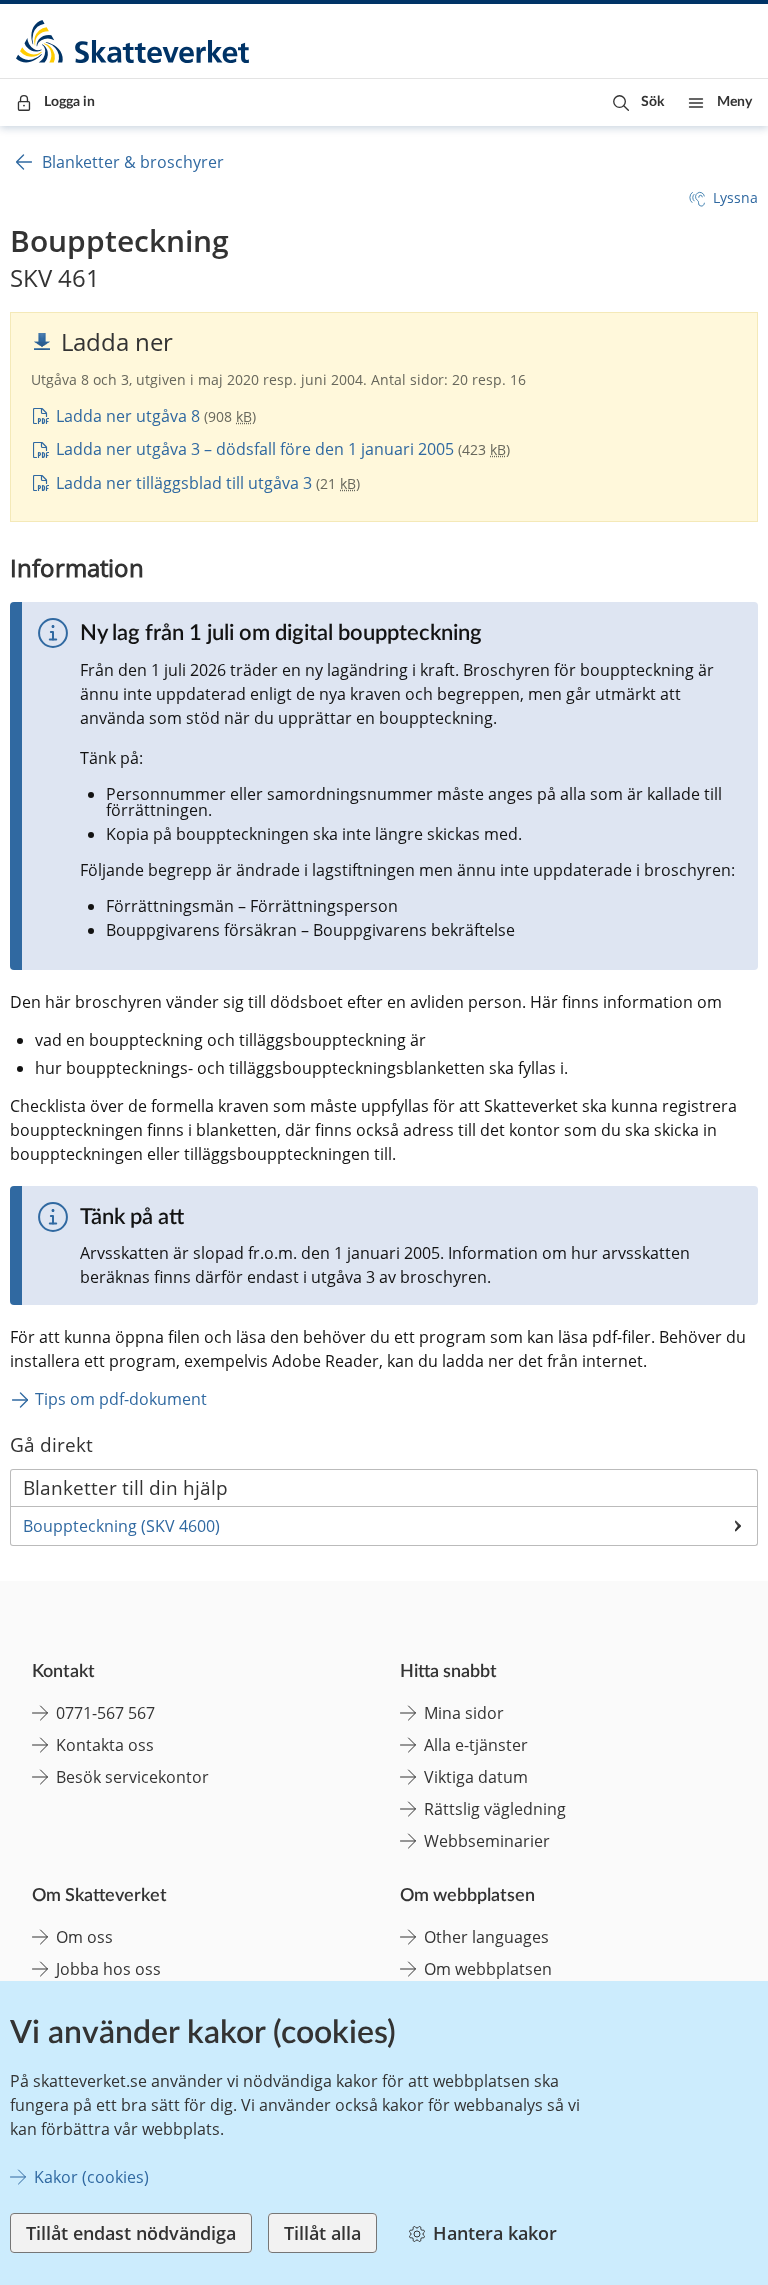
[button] (638, 102)
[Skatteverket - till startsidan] (134, 41)
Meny (734, 102)
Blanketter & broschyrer (133, 162)
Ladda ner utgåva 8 (128, 416)
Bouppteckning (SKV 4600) (121, 1526)
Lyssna (735, 197)
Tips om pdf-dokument (121, 1399)
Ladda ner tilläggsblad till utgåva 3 (184, 483)
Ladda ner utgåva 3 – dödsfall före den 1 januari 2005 (255, 449)
